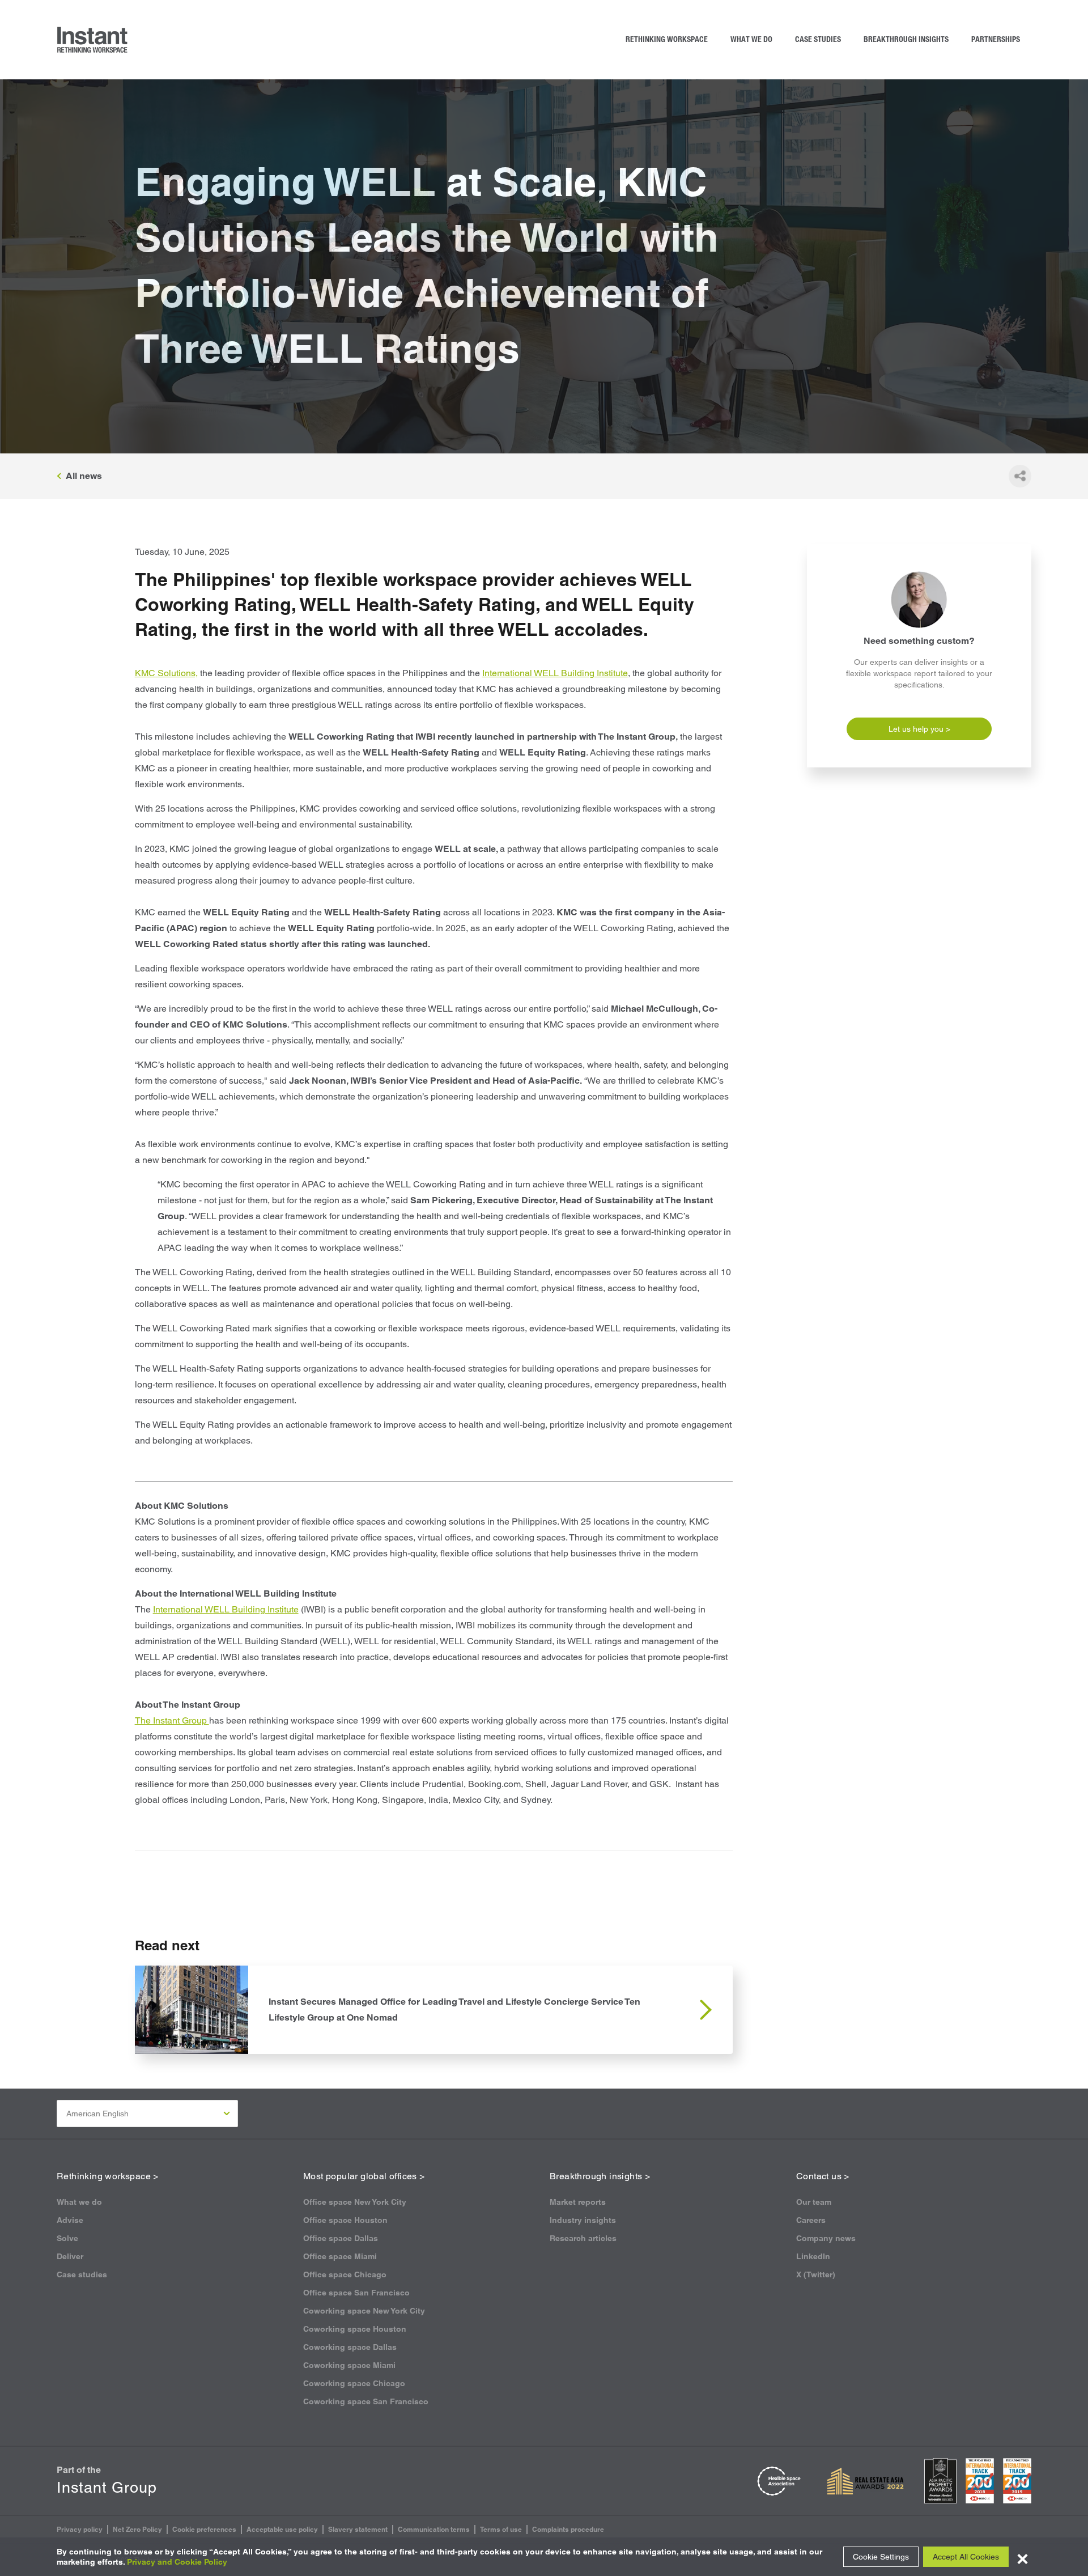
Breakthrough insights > (600, 2176)
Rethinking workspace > (108, 2176)
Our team (814, 2202)
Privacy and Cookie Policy (177, 2562)
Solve (67, 2238)
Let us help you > (919, 729)
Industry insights (583, 2220)
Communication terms (434, 2529)
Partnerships (996, 40)
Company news (826, 2238)
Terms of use (501, 2529)
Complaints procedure (568, 2529)
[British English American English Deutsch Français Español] (147, 2114)
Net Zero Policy (137, 2529)
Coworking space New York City (364, 2311)
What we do (751, 40)
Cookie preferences (204, 2529)
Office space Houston (345, 2220)
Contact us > (823, 2176)
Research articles (583, 2238)
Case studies (818, 40)
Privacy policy (80, 2529)
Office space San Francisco (356, 2293)
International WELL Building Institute (555, 673)
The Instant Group (172, 1720)
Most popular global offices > (364, 2176)
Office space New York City (355, 2202)
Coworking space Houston (355, 2329)
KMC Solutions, (166, 673)
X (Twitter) (816, 2274)
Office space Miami (340, 2256)
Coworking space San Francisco (366, 2401)
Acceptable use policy (282, 2529)
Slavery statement (358, 2529)
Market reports (578, 2202)
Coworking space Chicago (354, 2383)
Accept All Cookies (966, 2557)
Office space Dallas (341, 2238)
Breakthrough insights (906, 40)
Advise (70, 2220)
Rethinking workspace (667, 40)
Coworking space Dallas (350, 2347)
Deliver (70, 2256)
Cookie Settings (881, 2557)
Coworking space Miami (349, 2365)
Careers (811, 2220)
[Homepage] (93, 40)
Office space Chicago (345, 2274)
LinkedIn (813, 2256)
